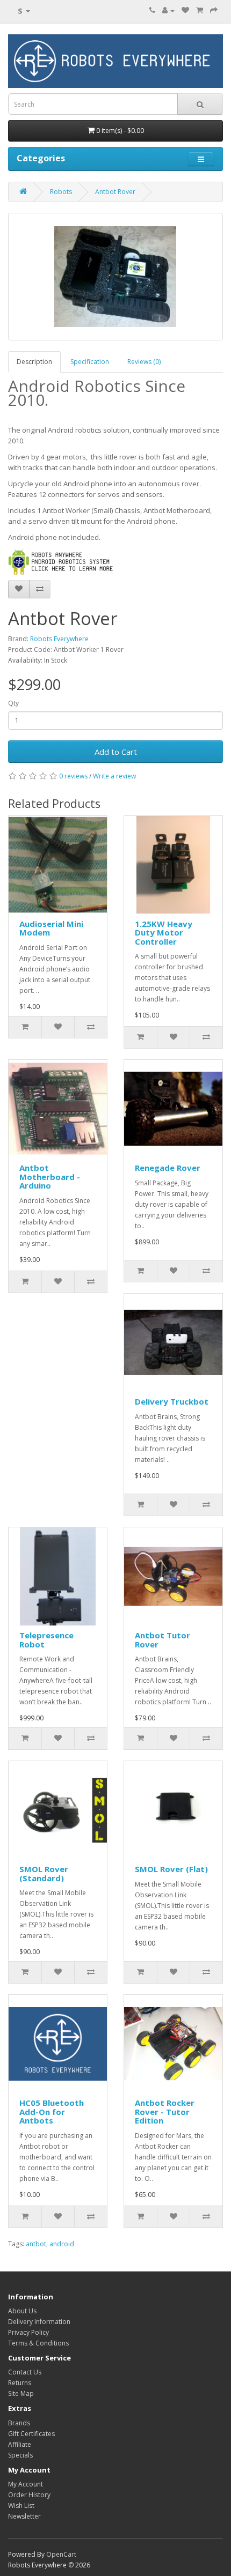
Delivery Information (39, 2322)
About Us (22, 2311)
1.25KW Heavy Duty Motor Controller (164, 933)
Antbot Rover (115, 192)
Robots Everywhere (59, 639)
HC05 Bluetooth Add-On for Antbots (52, 2111)
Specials (20, 2455)
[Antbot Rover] (115, 277)
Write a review (114, 776)
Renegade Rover (168, 1168)
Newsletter (24, 2516)
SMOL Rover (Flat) (171, 1869)
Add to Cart (116, 752)
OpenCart (61, 2554)
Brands (19, 2423)
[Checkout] (214, 10)
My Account (26, 2484)
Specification (90, 362)
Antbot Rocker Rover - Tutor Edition (165, 2111)
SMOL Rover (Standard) (44, 1873)
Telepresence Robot (46, 1640)
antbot (36, 2244)
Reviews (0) (144, 362)
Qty (13, 703)
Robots (61, 192)
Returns (20, 2383)
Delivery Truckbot (172, 1401)
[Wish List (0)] (185, 10)
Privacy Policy (28, 2332)
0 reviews (73, 776)
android (62, 2244)
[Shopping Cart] (200, 10)
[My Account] (168, 10)
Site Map (21, 2393)
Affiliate (20, 2444)
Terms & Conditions (38, 2343)
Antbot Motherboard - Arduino (50, 1176)
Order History (29, 2495)
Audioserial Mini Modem (51, 928)
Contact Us (25, 2372)
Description (34, 362)
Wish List (21, 2506)
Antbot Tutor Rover (163, 1640)
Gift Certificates (31, 2434)
